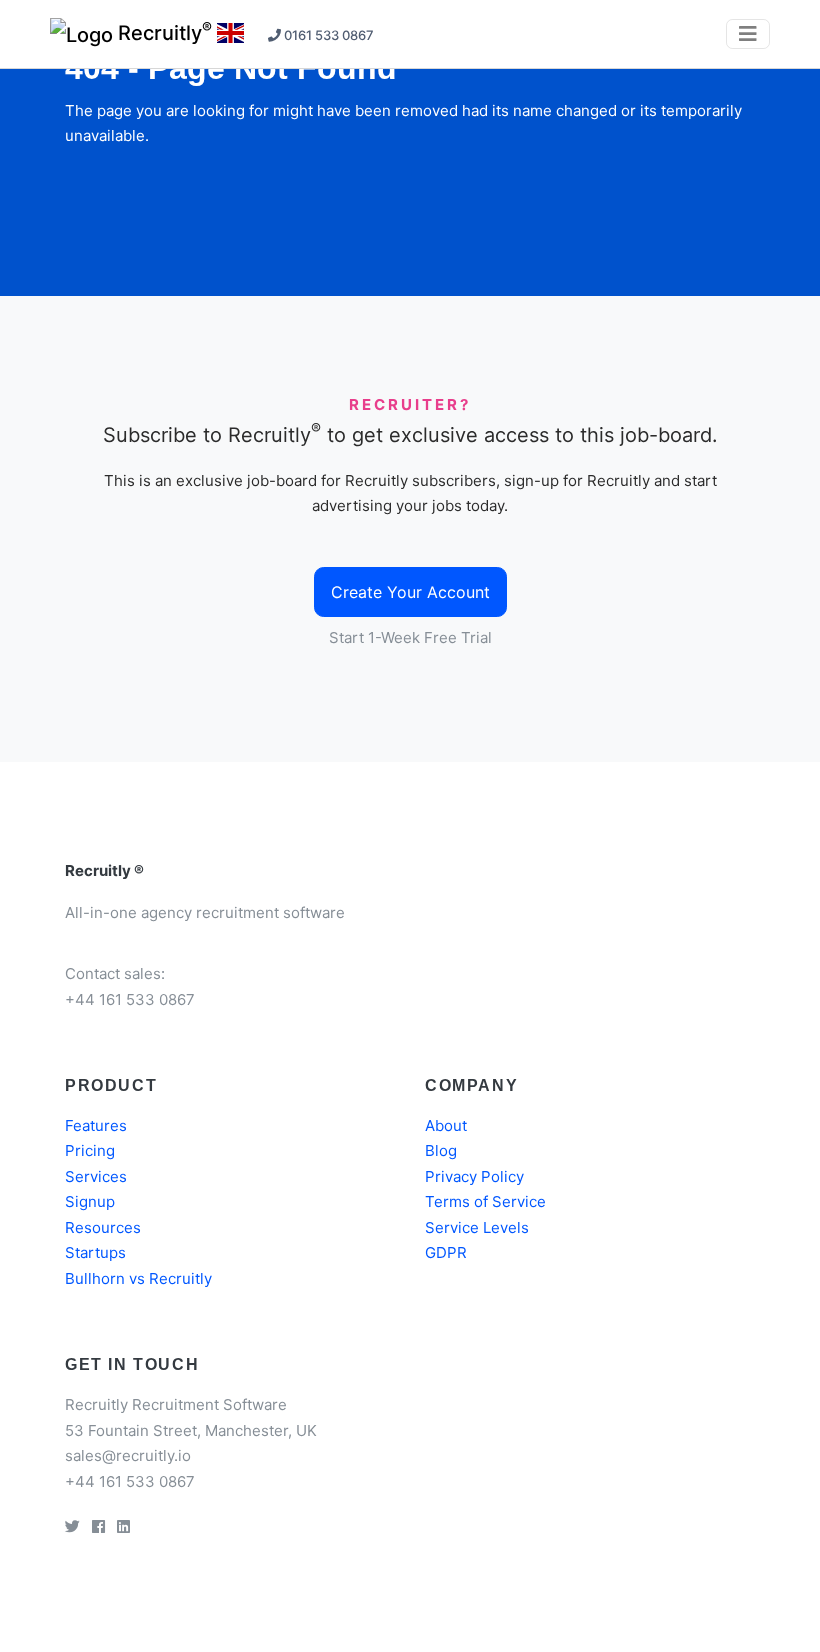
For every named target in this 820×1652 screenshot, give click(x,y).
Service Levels (477, 1227)
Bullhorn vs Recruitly (138, 1278)
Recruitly (162, 32)
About (446, 1125)
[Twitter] (72, 1526)
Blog (441, 1150)
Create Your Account (410, 592)
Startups (95, 1252)
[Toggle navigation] (748, 34)
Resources (103, 1227)
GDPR (446, 1252)
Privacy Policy (474, 1176)
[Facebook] (98, 1526)
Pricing (90, 1150)
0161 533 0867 (327, 35)
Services (96, 1176)
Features (96, 1125)
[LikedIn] (123, 1526)
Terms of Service (485, 1201)
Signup (90, 1201)
